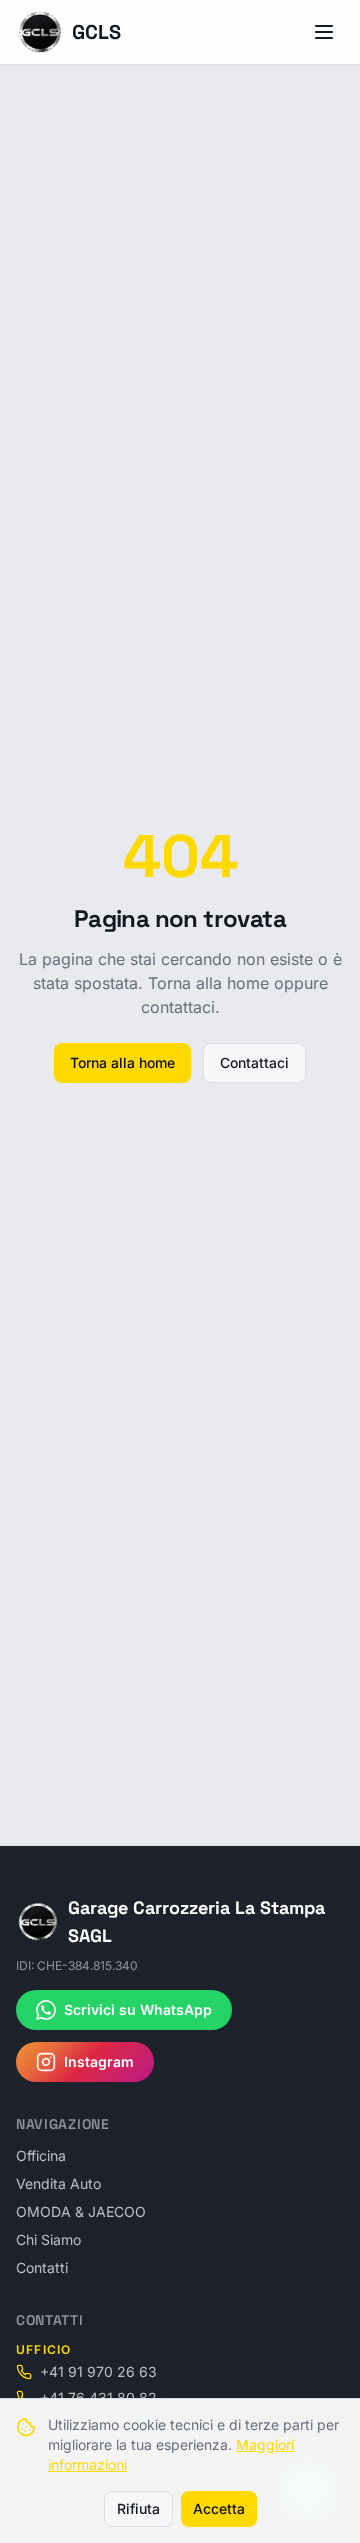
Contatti (42, 2267)
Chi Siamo (48, 2239)
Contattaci (254, 1062)
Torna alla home (122, 1062)
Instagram (99, 2061)
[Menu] (324, 32)
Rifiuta (138, 2508)
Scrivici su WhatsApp (138, 2009)
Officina (41, 2155)
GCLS (96, 32)
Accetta (219, 2508)
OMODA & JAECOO (81, 2211)
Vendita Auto (58, 2183)
